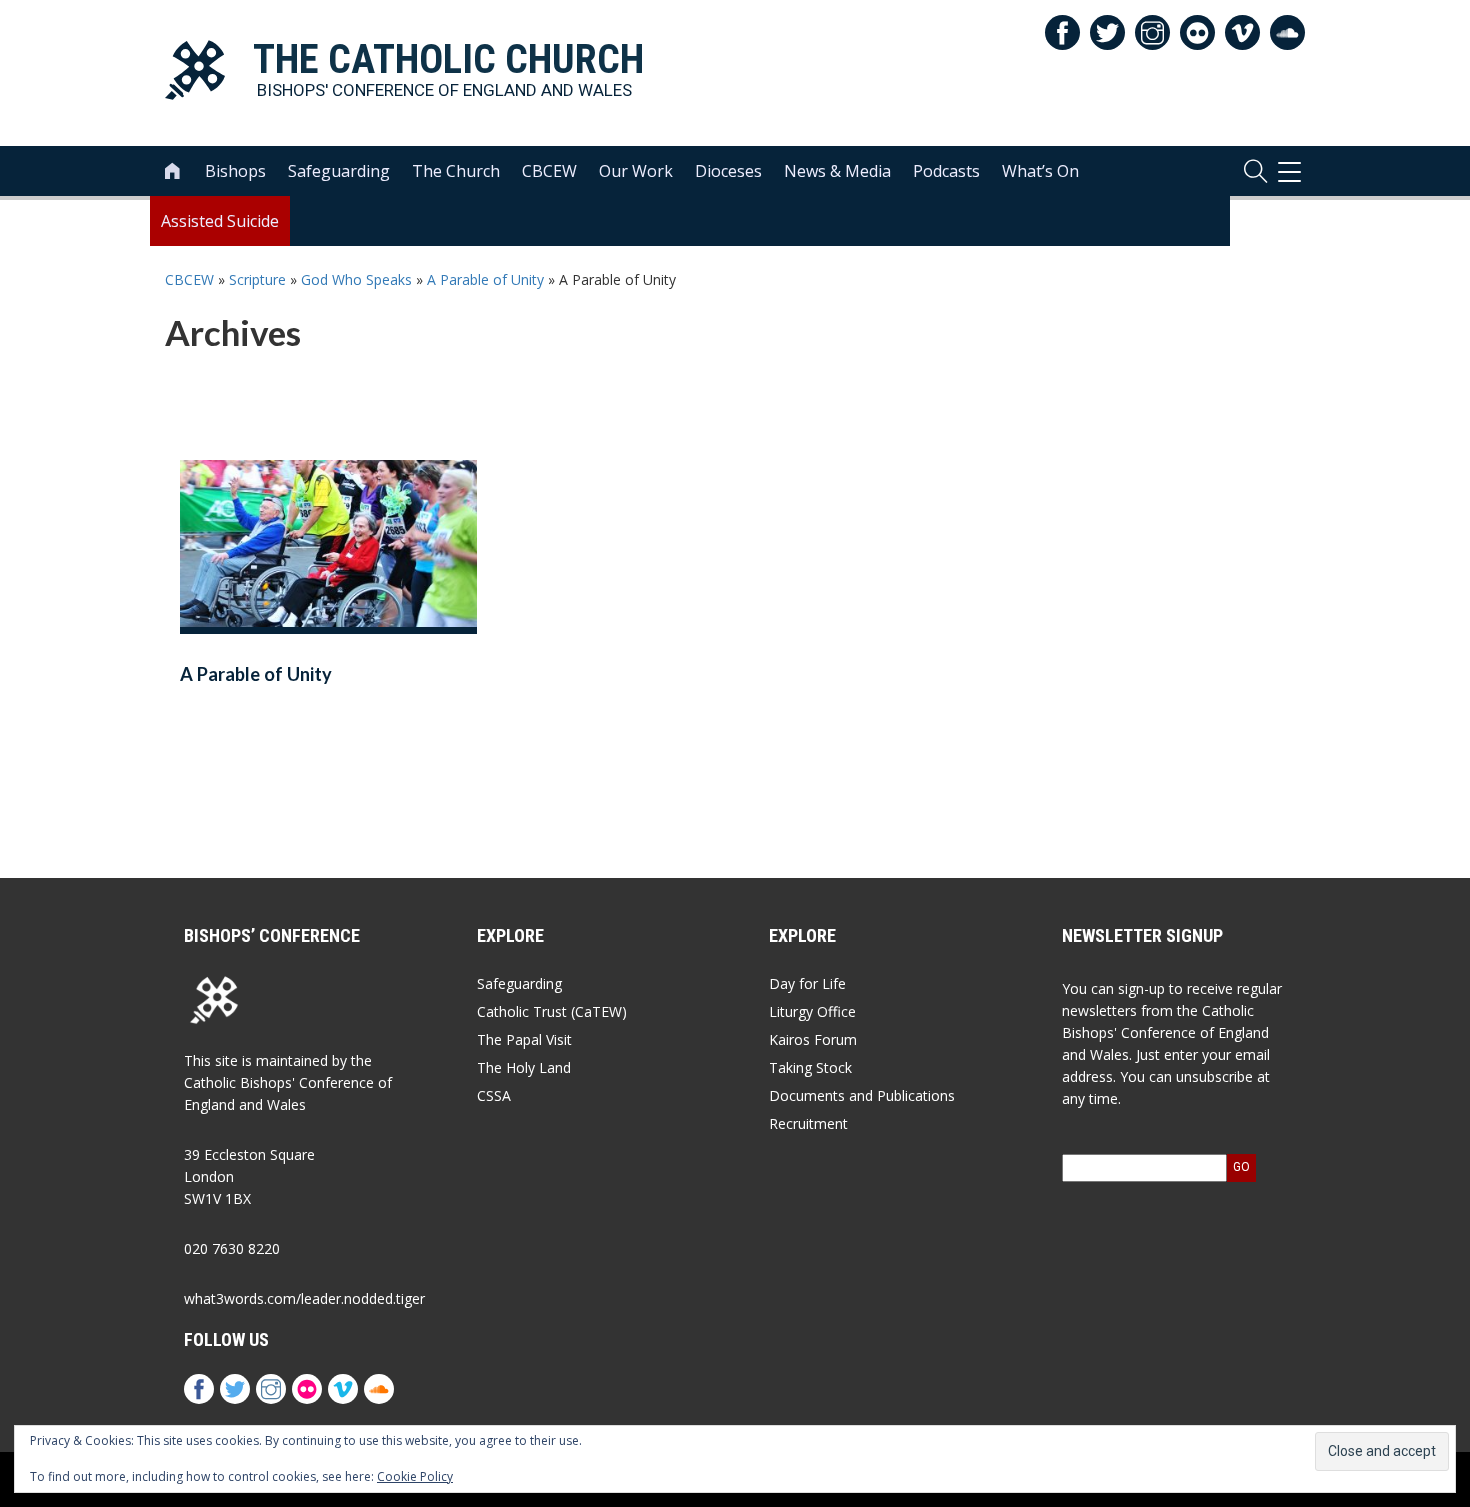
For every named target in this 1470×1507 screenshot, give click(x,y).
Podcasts (946, 171)
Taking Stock (810, 1067)
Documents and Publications (862, 1095)
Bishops (235, 171)
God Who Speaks (356, 279)
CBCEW (549, 171)
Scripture (257, 279)
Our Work (636, 171)
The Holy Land (524, 1067)
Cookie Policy (415, 1476)
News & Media (837, 171)
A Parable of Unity (485, 279)
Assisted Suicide (220, 221)
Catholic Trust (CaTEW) (552, 1011)
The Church (456, 171)
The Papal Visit (524, 1039)
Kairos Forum (813, 1039)
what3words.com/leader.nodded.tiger (304, 1298)
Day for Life (807, 983)
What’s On (1040, 171)
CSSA (494, 1095)
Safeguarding (339, 171)
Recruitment (808, 1123)
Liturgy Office (812, 1011)
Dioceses (728, 171)
